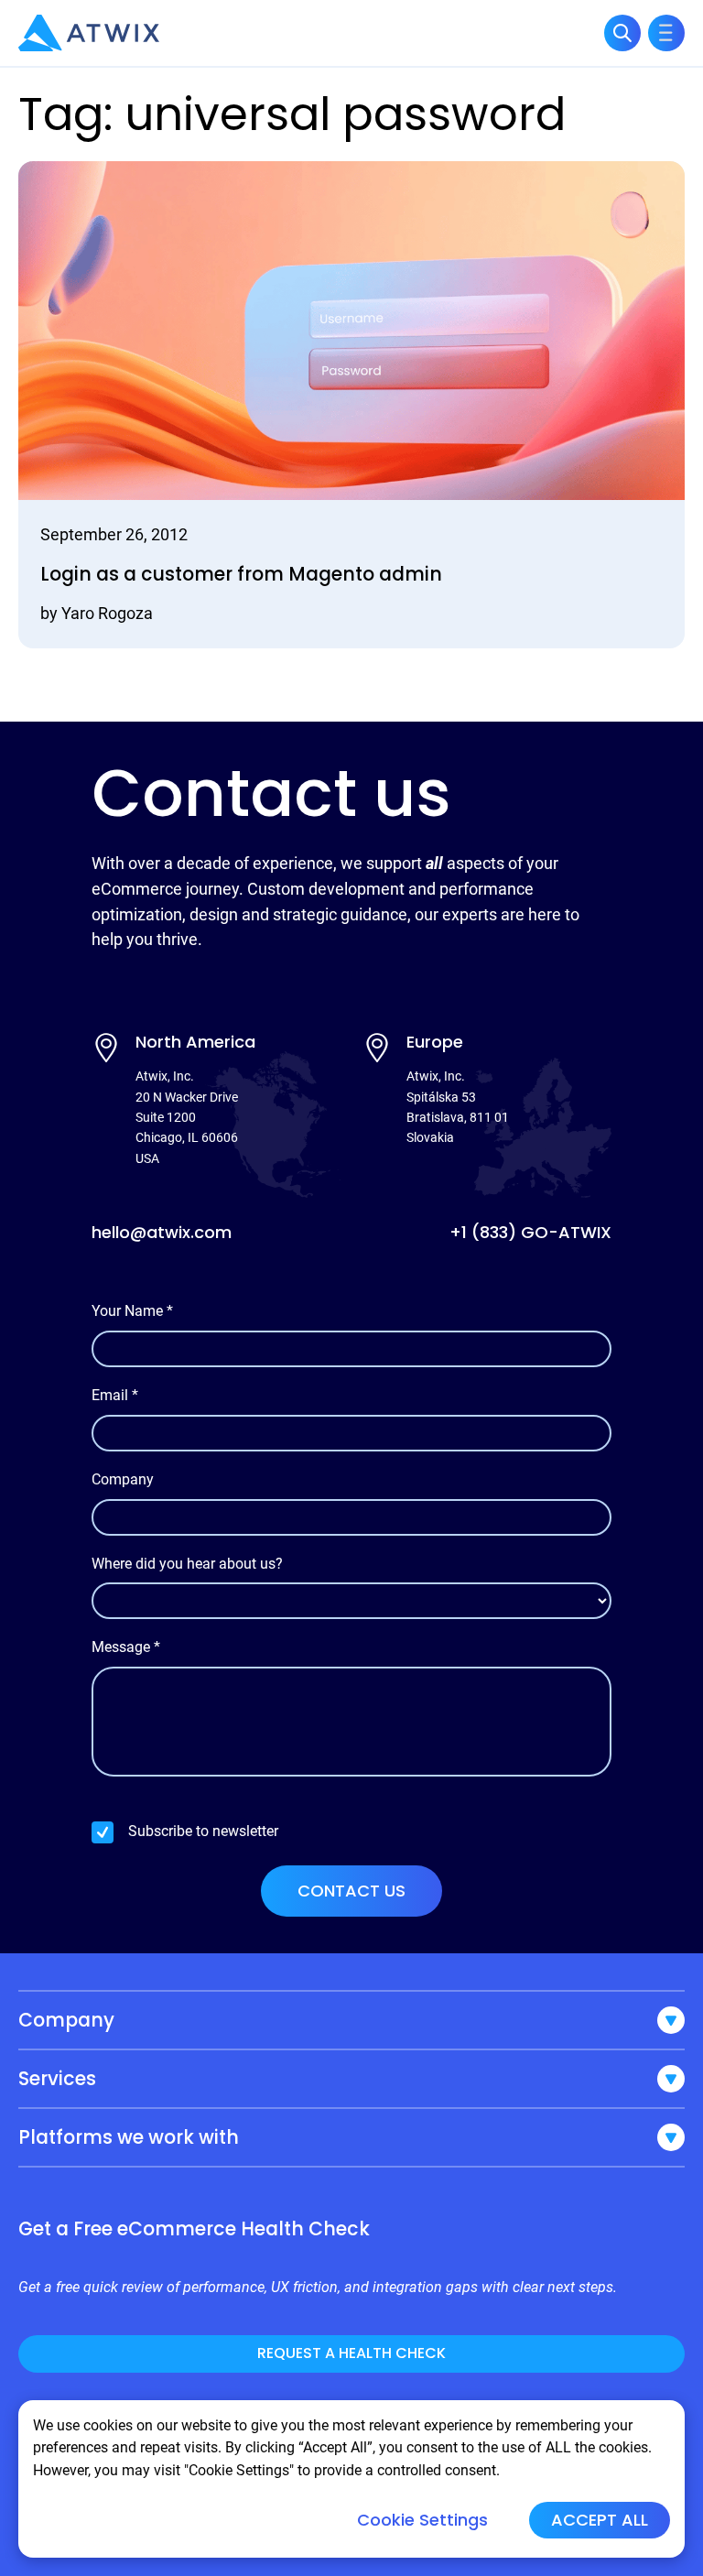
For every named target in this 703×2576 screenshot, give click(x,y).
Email (115, 1395)
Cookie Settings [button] (422, 2520)
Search (622, 33)
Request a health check (351, 2353)
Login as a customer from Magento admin (241, 574)
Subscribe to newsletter (203, 1831)
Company (123, 1479)
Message (126, 1647)
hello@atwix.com (162, 1232)
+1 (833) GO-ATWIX (530, 1232)
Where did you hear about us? (187, 1564)
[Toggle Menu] (666, 33)
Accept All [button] (600, 2520)
